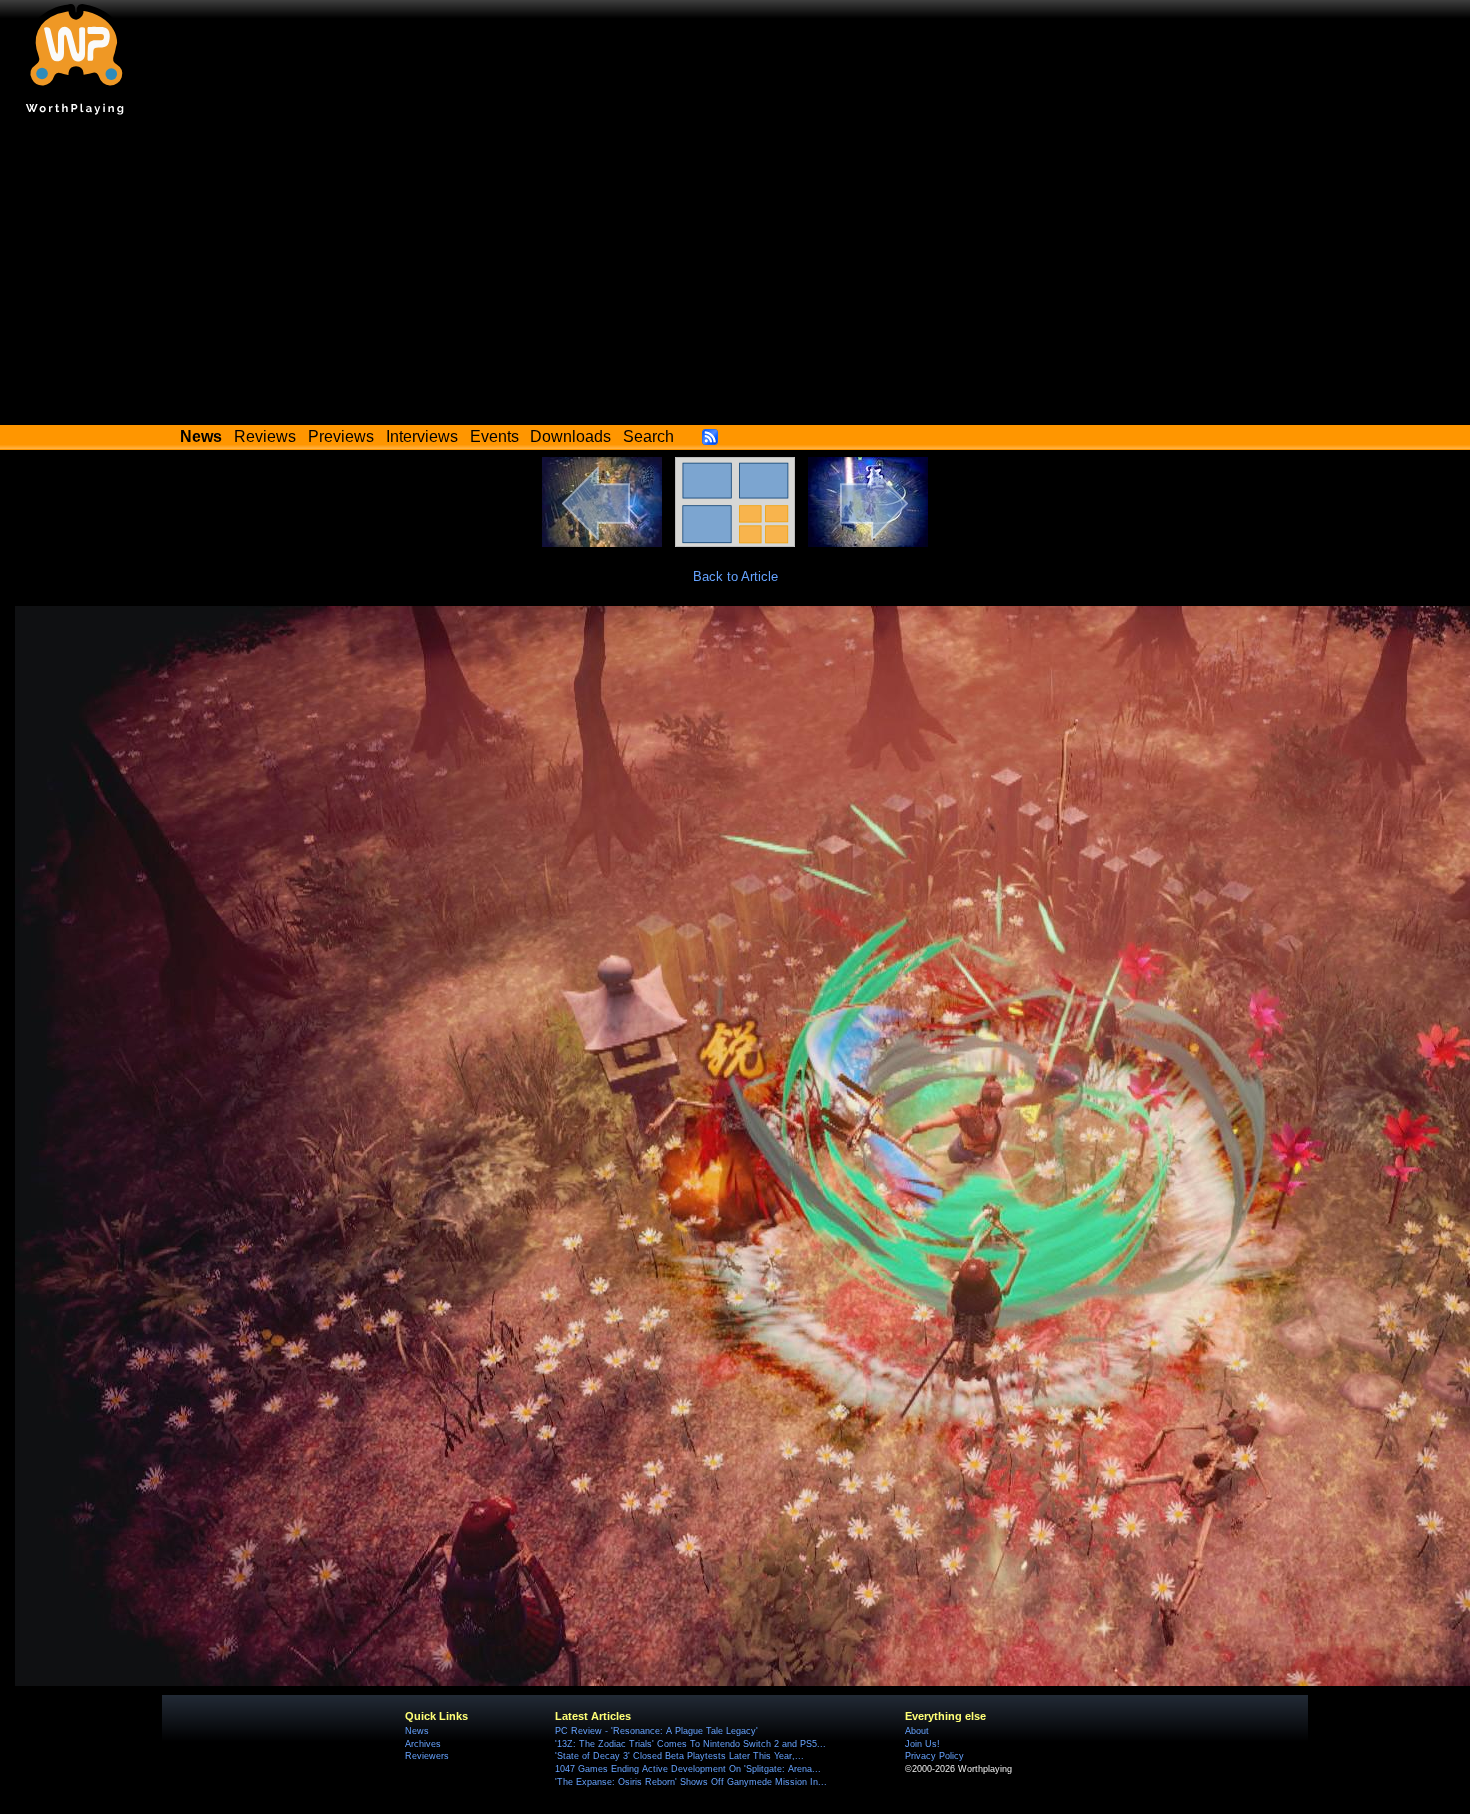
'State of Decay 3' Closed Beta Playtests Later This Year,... (679, 1756)
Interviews (422, 436)
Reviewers (427, 1756)
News (417, 1731)
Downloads (570, 436)
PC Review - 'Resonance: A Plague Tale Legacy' (656, 1731)
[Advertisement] (735, 275)
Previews (341, 436)
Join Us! (922, 1744)
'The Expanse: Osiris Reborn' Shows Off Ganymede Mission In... (691, 1782)
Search (648, 436)
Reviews (265, 436)
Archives (423, 1744)
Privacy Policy (934, 1756)
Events (494, 436)
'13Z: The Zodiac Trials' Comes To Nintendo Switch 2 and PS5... (690, 1744)
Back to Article (735, 576)
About (917, 1731)
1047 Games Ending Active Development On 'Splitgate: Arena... (688, 1769)
